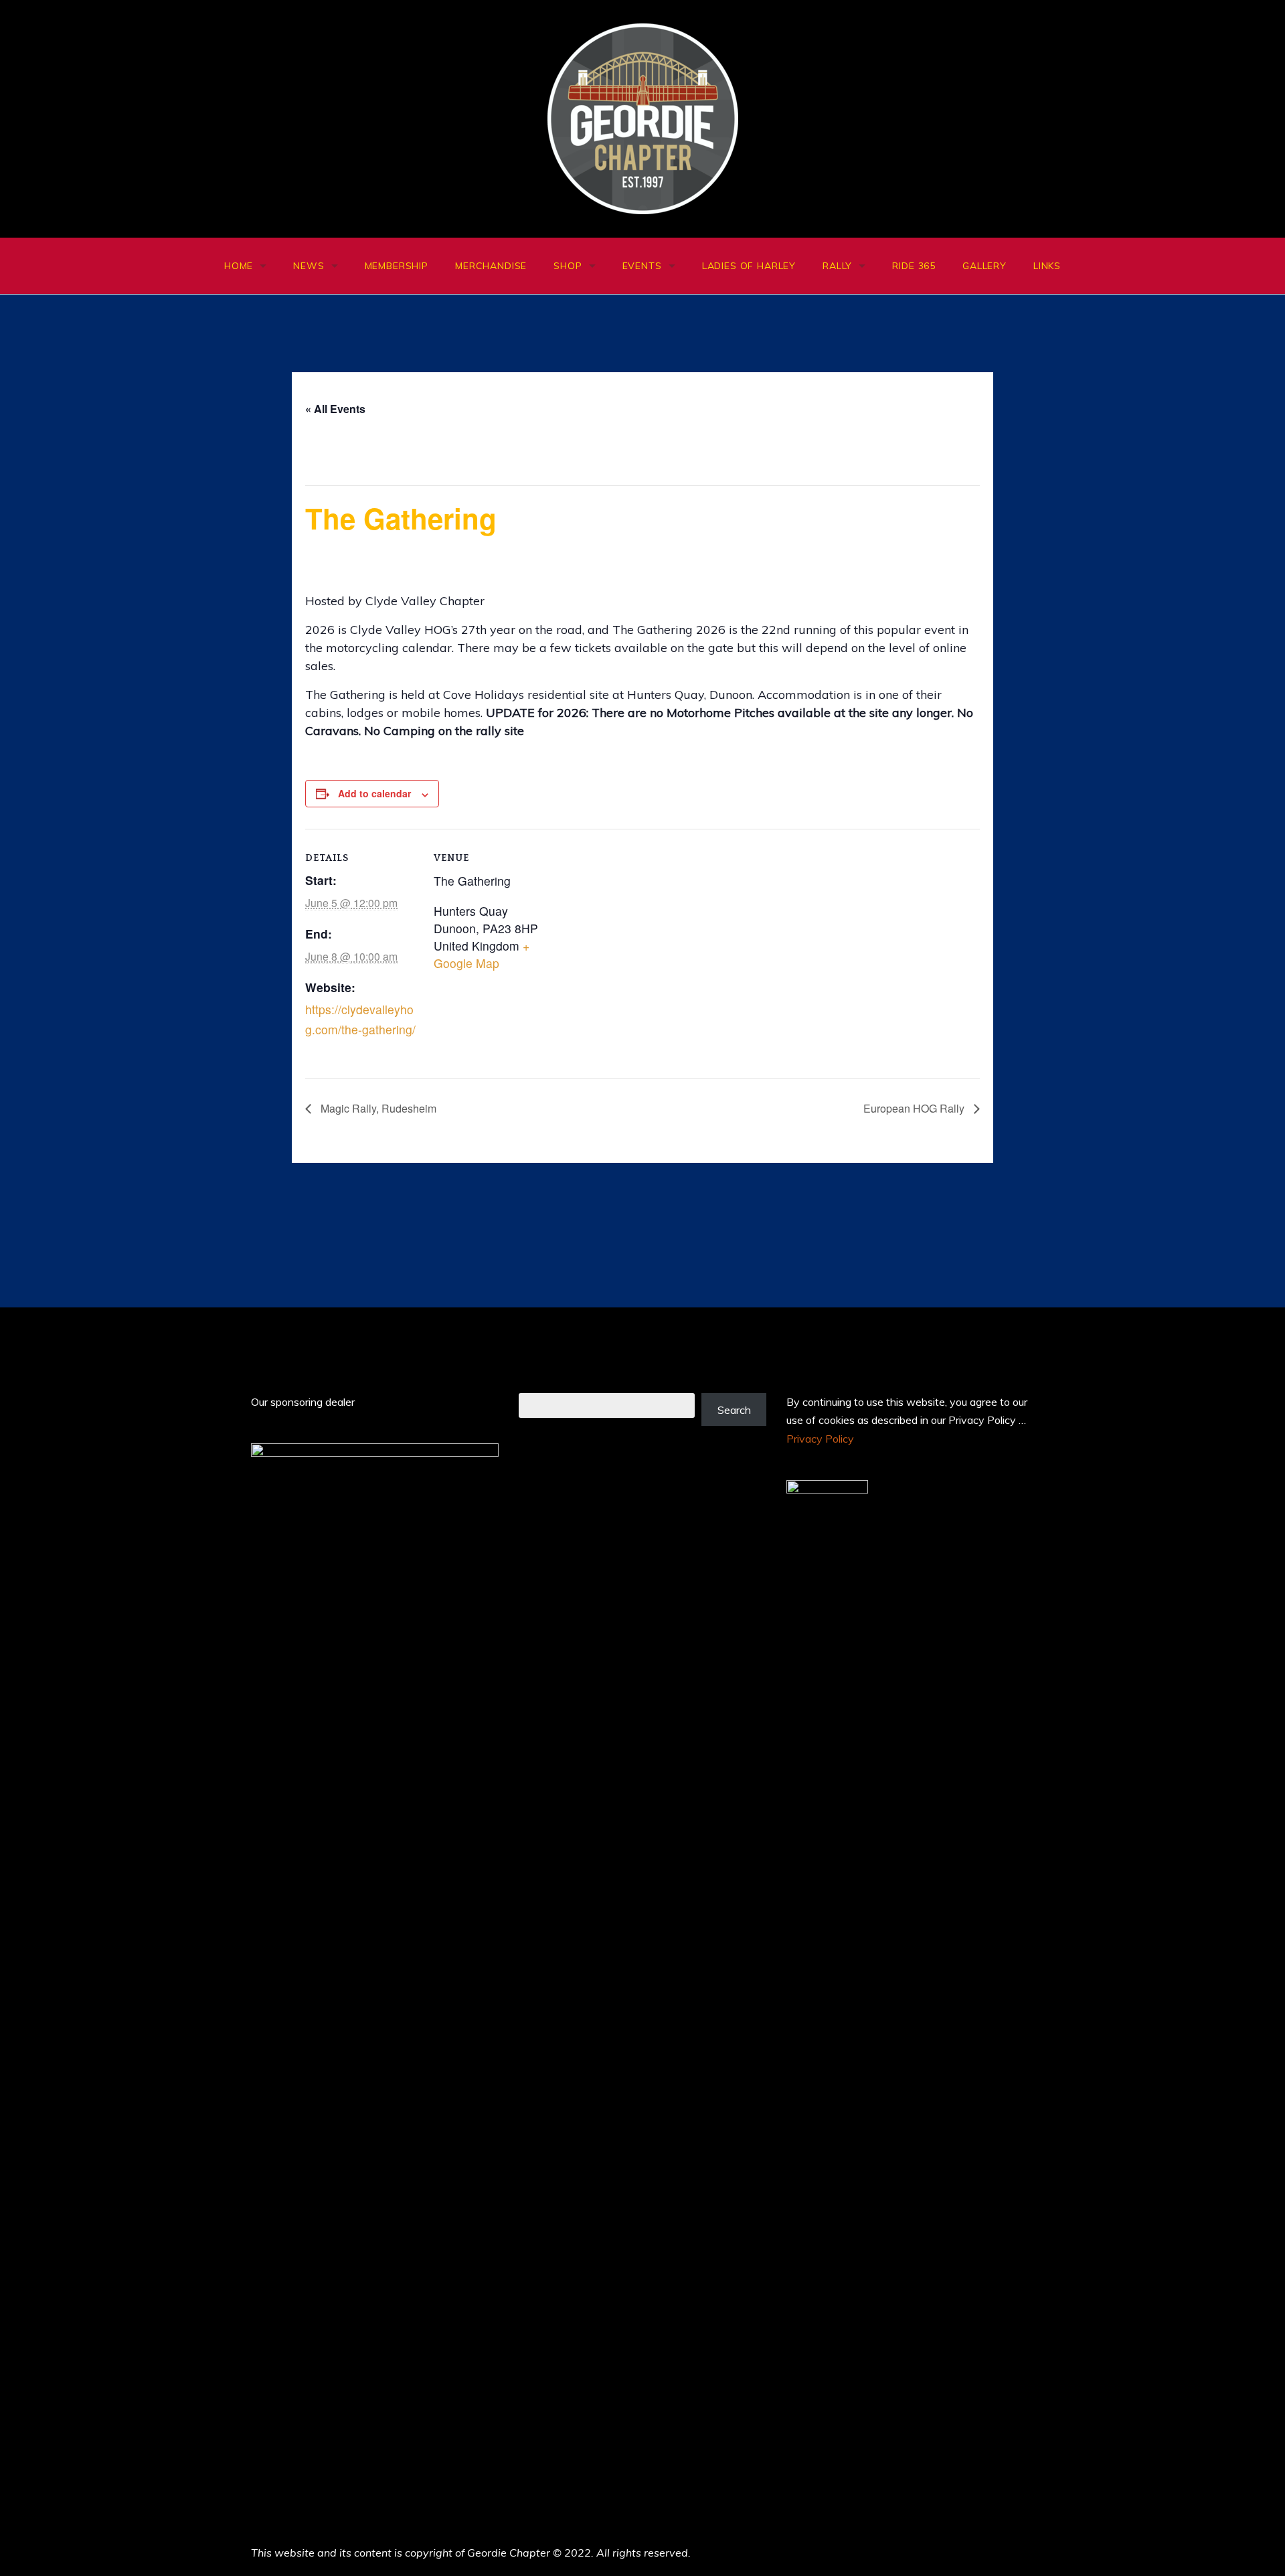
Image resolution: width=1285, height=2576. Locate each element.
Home (239, 266)
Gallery (984, 266)
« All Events (335, 409)
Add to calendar (374, 793)
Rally (837, 266)
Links (1047, 266)
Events (642, 266)
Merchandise (491, 266)
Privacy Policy (820, 1439)
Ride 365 (914, 266)
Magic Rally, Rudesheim (377, 1108)
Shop (568, 266)
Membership (397, 266)
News (309, 266)
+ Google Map (482, 954)
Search (734, 1410)
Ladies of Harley (749, 266)
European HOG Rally (915, 1108)
